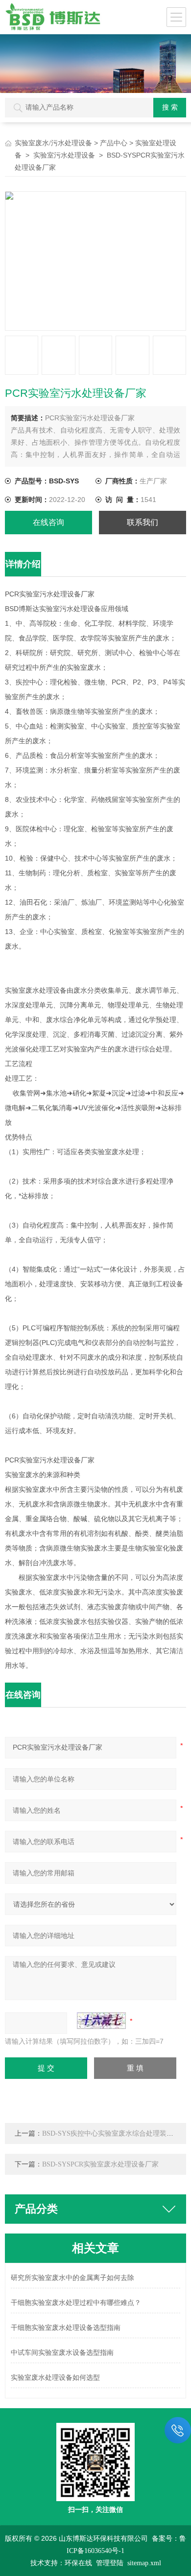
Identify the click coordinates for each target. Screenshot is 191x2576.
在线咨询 (48, 522)
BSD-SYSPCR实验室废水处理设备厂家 (100, 2164)
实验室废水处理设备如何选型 (55, 2378)
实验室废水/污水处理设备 (53, 143)
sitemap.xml (144, 2563)
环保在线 (78, 2563)
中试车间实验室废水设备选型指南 (62, 2353)
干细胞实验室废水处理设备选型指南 (66, 2328)
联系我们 (143, 522)
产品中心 (114, 143)
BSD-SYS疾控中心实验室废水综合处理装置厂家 (115, 2133)
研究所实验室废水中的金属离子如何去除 (72, 2278)
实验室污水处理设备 (64, 155)
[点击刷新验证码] (101, 2021)
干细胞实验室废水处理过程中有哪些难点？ (76, 2303)
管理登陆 (110, 2563)
